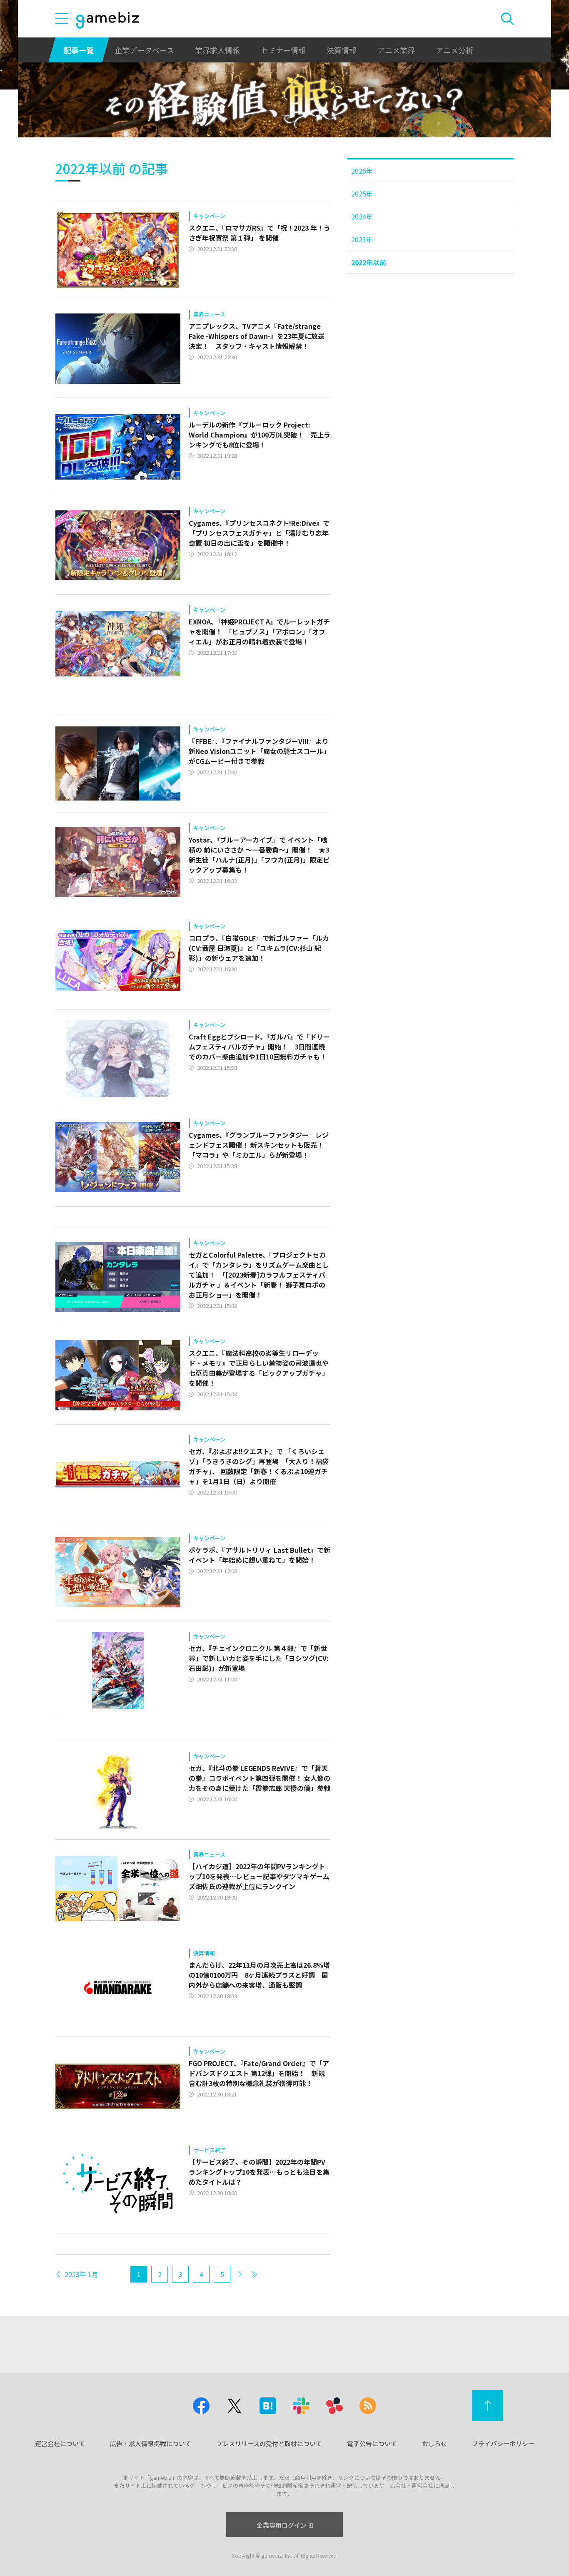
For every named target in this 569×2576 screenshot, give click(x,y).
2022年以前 (369, 262)
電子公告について (372, 2443)
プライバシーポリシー (503, 2443)
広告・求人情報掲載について (151, 2443)
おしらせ (434, 2443)
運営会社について (60, 2443)
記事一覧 (79, 50)
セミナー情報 (283, 50)
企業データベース (144, 50)
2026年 (362, 171)
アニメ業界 (396, 50)
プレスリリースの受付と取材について (269, 2443)
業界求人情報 (217, 50)
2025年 (362, 194)
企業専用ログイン (282, 2525)
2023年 (362, 239)
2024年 (362, 216)
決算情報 (342, 50)
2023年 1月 (81, 2274)
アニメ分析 (454, 50)
